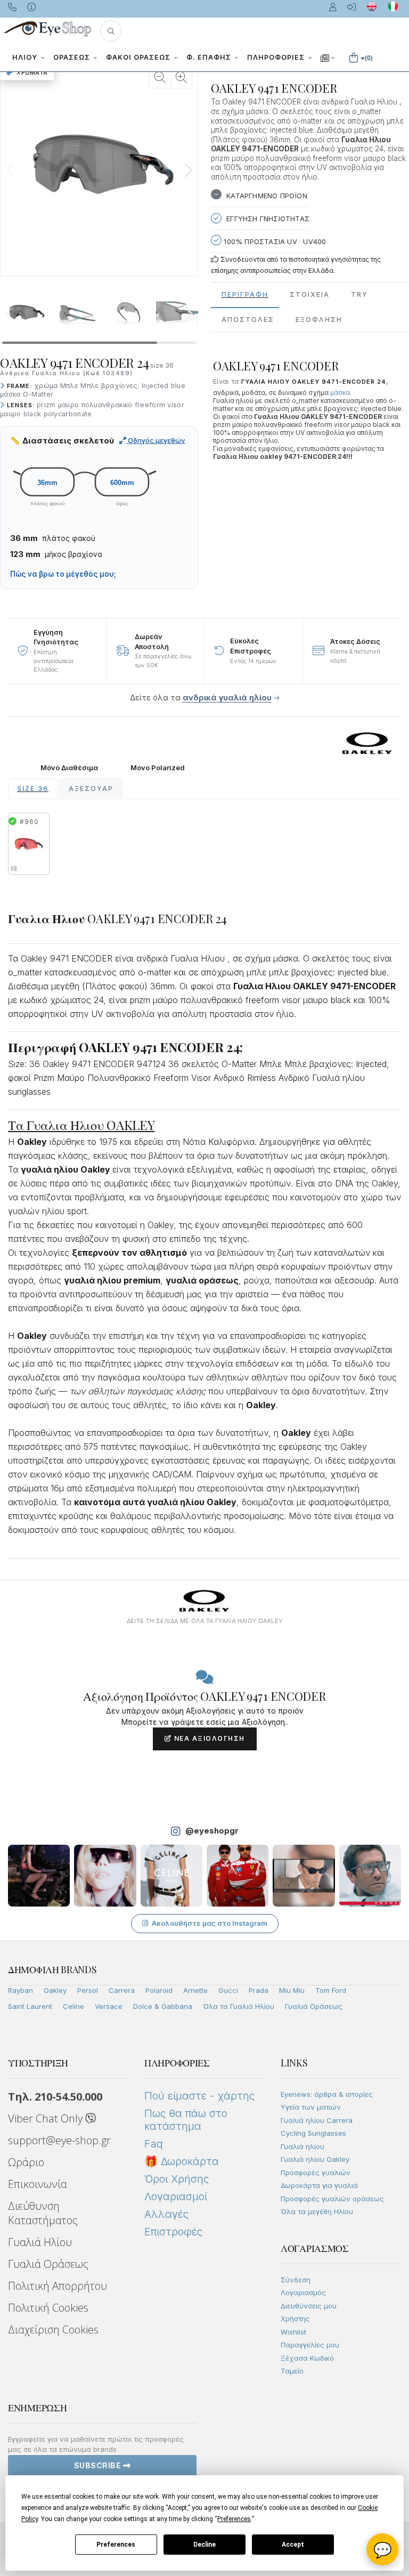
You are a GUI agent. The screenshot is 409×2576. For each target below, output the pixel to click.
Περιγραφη (245, 294)
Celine (73, 2006)
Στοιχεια (310, 294)
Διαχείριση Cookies (53, 2329)
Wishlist (293, 2332)
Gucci (228, 1990)
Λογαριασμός (303, 2292)
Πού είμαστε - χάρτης (199, 2096)
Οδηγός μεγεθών (156, 440)
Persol (88, 1990)
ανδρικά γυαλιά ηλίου (227, 697)
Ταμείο (292, 2371)
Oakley (55, 1990)
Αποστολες (248, 320)
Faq (154, 2144)
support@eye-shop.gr (59, 2140)
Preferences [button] (234, 2519)
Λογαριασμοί (176, 2197)
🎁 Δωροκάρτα (182, 2161)
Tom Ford (331, 1990)
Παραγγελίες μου (310, 2345)
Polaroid (159, 1990)
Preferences (116, 2545)
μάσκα (340, 393)
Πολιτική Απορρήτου (58, 2286)
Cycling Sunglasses (313, 2133)
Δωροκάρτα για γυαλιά (319, 2185)
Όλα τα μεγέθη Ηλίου (317, 2211)
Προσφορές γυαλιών (316, 2173)
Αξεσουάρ (91, 789)
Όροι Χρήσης (177, 2179)
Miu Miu (292, 1990)
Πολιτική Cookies (48, 2308)
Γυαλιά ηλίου (302, 2146)
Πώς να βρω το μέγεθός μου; (63, 574)
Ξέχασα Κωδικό (307, 2358)
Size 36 (33, 789)
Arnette (195, 1990)
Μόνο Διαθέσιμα (69, 768)
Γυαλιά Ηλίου (40, 2242)
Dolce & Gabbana (163, 2006)
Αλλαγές (166, 2214)
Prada (259, 1990)
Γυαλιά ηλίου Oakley (315, 2159)
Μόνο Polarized (158, 768)
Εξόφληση (319, 320)
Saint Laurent (30, 2006)
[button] (111, 31)
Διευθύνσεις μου (309, 2306)
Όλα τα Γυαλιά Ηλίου (239, 2006)
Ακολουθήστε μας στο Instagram (210, 1923)
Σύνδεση (296, 2280)
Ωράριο (26, 2162)
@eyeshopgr (212, 1831)
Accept (293, 2545)
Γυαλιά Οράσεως (314, 2006)
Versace (109, 2006)
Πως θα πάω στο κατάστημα (186, 2120)
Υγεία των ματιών (311, 2107)
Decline (204, 2545)
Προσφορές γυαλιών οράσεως (332, 2199)
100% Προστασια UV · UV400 (274, 241)
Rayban (21, 1990)
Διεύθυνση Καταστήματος (43, 2213)
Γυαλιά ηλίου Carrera (317, 2120)
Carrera (122, 1990)
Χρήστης (295, 2319)
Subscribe (99, 2465)
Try (359, 294)
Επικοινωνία (38, 2184)
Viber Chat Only (47, 2118)
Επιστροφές (173, 2232)
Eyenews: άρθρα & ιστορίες (327, 2094)
